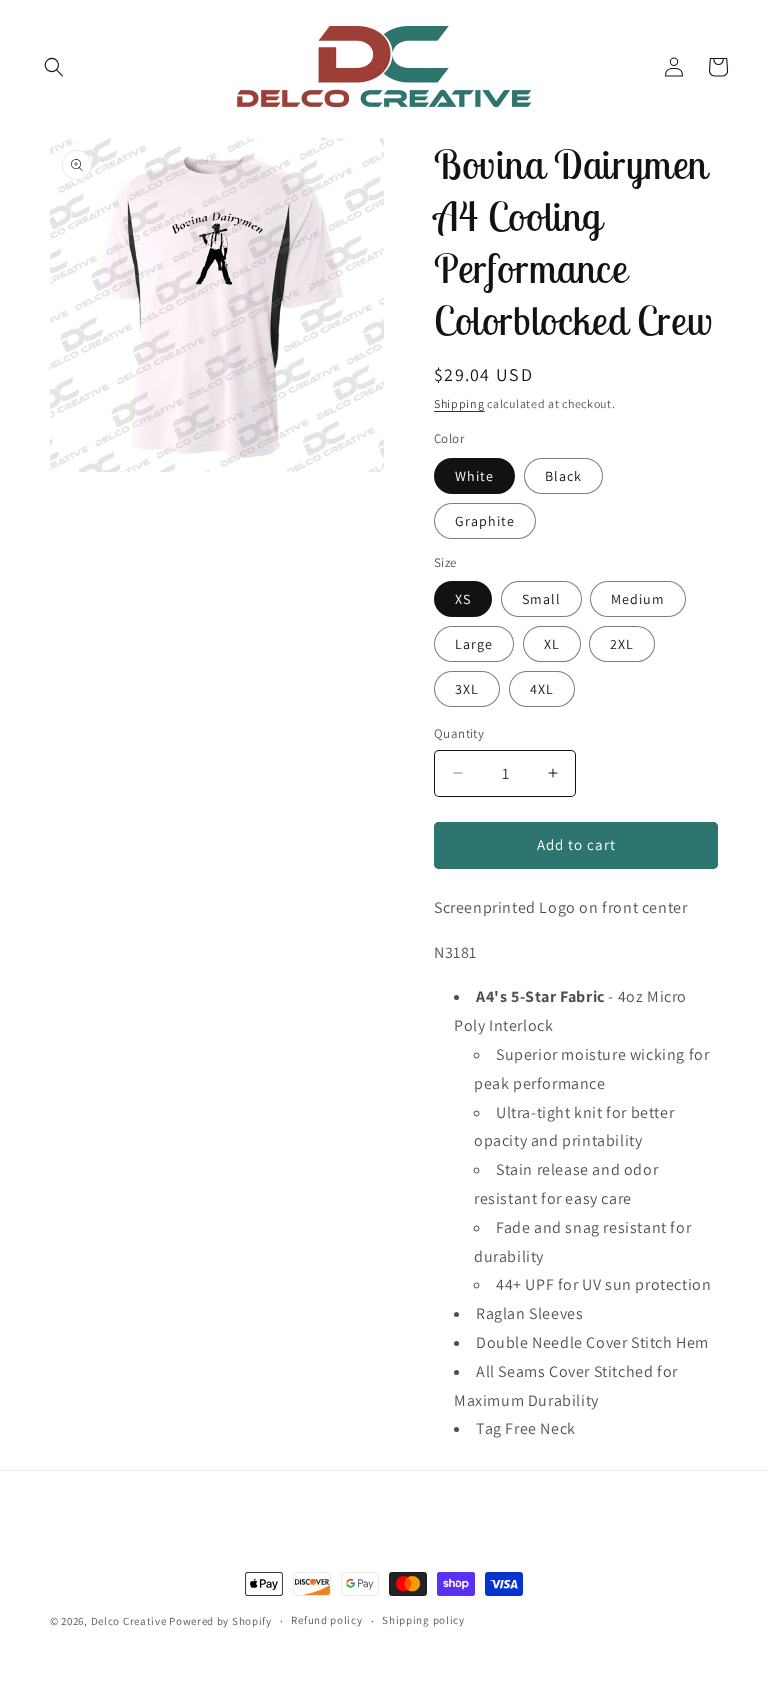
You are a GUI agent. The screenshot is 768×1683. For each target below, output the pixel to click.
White (474, 476)
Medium (638, 599)
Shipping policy (423, 1620)
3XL (467, 689)
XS (463, 599)
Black (563, 476)
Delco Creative (129, 1621)
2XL (622, 644)
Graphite (485, 521)
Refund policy (326, 1620)
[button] (54, 67)
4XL (542, 689)
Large (474, 644)
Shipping (459, 403)
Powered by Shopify (220, 1621)
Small (541, 599)
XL (552, 644)
